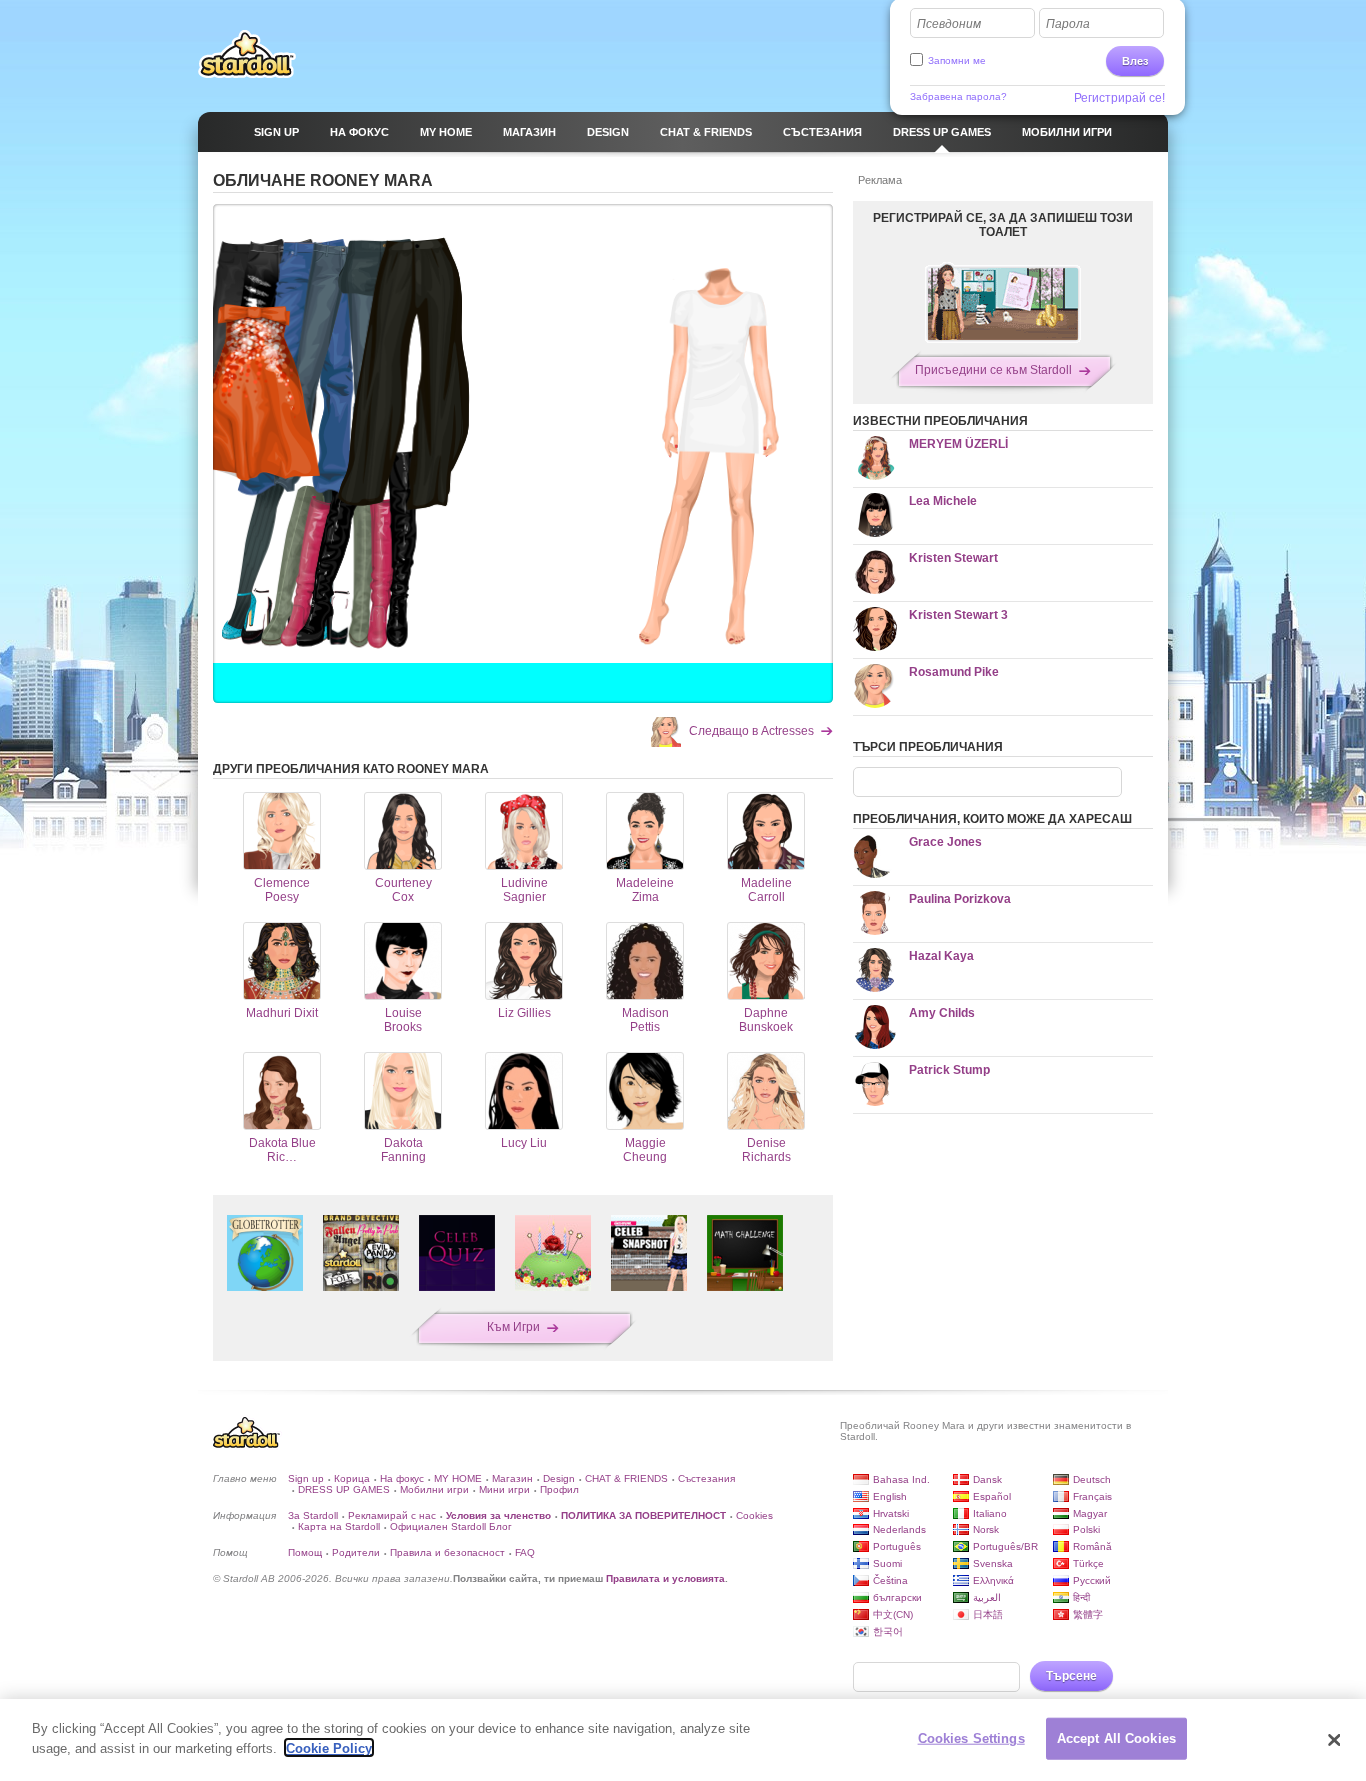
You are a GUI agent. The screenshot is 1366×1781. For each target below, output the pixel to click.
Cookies (754, 1515)
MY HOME (458, 1478)
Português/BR (1005, 1546)
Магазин (512, 1478)
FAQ (525, 1552)
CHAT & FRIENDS (626, 1478)
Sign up (306, 1478)
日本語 (988, 1614)
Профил (559, 1489)
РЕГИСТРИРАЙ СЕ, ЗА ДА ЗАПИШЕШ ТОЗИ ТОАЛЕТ (1003, 225)
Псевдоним (949, 24)
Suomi (887, 1563)
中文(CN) (893, 1614)
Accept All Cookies (1116, 1738)
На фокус (402, 1478)
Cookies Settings (971, 1738)
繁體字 (1088, 1614)
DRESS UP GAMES (344, 1489)
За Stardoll (313, 1515)
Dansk (987, 1479)
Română (1092, 1546)
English (890, 1496)
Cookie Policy (329, 1747)
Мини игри (504, 1489)
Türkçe (1088, 1563)
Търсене (1071, 1676)
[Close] (1334, 1740)
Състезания (706, 1478)
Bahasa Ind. (901, 1479)
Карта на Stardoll (339, 1526)
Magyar (1090, 1513)
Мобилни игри (434, 1489)
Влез (1135, 61)
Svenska (993, 1563)
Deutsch (1092, 1479)
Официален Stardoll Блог (451, 1526)
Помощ (305, 1552)
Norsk (986, 1529)
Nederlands (899, 1529)
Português (897, 1546)
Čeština (890, 1580)
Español (992, 1496)
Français (1092, 1496)
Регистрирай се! (1119, 98)
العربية (987, 1597)
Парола (1068, 24)
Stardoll (247, 54)
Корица (352, 1478)
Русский (1092, 1580)
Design (559, 1478)
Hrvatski (891, 1513)
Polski (1086, 1529)
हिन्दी (1081, 1597)
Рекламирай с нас (392, 1515)
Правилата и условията (665, 1578)
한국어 (888, 1631)
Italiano (990, 1513)
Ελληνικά (993, 1580)
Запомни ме (957, 60)
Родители (356, 1552)
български (897, 1597)
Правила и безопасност (447, 1552)
